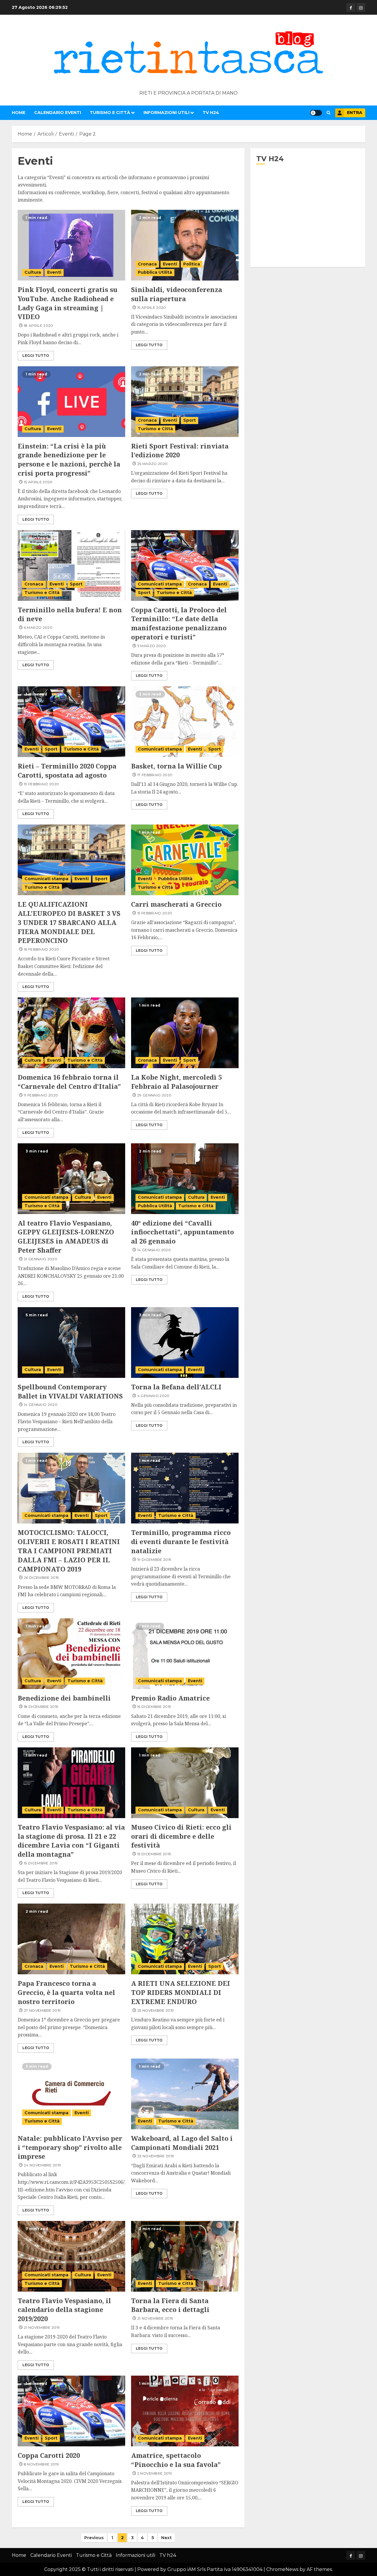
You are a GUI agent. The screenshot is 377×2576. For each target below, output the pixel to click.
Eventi (54, 272)
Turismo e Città (110, 113)
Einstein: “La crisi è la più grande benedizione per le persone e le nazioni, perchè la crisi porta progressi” (69, 459)
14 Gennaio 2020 (154, 1250)
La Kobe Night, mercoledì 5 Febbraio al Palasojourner (176, 1082)
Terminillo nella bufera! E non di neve (70, 614)
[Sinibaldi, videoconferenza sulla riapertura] (185, 245)
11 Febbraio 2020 (41, 1095)
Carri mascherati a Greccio (176, 904)
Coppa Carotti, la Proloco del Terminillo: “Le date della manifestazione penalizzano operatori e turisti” (179, 623)
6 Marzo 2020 (38, 627)
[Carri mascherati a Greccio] (185, 860)
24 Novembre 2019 (43, 2165)
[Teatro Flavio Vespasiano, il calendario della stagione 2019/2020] (71, 2256)
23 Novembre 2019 (156, 2156)
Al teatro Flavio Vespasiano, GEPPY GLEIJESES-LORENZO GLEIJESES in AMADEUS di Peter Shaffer (66, 1236)
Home (19, 113)
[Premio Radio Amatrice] (185, 1654)
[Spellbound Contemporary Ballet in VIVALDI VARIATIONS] (71, 1343)
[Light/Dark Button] (316, 113)
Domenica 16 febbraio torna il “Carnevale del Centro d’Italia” (69, 1082)
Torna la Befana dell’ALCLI (176, 1387)
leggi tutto (36, 356)
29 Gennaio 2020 (154, 1095)
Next (166, 2538)
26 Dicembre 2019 (42, 1578)
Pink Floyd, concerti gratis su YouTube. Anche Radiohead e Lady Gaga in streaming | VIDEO (68, 303)
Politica (192, 264)
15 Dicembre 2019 (154, 1707)
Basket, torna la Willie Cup (176, 766)
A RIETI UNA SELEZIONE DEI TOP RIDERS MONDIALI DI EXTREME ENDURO (181, 1992)
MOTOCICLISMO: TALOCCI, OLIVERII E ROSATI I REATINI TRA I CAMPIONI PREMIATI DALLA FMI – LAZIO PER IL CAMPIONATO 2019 (69, 1550)
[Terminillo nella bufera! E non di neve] (71, 565)
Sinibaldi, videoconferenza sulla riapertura (177, 294)
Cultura (33, 272)
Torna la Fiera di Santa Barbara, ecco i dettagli (170, 2305)
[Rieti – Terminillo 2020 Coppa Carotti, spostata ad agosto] (71, 722)
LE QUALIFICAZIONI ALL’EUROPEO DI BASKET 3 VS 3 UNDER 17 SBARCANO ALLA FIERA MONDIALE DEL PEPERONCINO (69, 922)
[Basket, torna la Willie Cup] (185, 722)
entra (355, 113)
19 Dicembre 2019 (154, 1560)
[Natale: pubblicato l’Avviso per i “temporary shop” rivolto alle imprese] (71, 2094)
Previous (94, 2538)
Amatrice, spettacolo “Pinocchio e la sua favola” (176, 2460)
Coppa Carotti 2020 (49, 2455)
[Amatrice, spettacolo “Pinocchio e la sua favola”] (185, 2411)
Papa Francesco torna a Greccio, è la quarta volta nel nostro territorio (66, 1992)
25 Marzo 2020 (153, 464)
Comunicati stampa (160, 584)
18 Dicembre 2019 (41, 1707)
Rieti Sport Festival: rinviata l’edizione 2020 (180, 450)
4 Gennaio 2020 (153, 1396)
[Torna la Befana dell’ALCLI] (185, 1343)
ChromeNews (282, 2569)
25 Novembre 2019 (156, 2010)
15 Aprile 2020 (152, 307)
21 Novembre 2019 (42, 2327)
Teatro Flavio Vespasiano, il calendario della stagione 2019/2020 (64, 2310)
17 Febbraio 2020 (155, 775)
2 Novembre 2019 (155, 2473)
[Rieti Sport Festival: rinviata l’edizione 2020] (185, 402)
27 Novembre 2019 (42, 2010)
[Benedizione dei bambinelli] (71, 1654)
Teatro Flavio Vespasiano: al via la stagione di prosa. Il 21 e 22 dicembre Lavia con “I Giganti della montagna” (71, 1841)
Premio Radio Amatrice (170, 1698)
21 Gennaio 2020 (40, 1259)
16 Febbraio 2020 (42, 949)
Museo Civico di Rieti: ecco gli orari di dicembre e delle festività (181, 1836)
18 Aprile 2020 (39, 325)
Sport (190, 420)
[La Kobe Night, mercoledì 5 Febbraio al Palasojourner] (185, 1033)
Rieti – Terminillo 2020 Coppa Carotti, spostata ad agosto (67, 770)
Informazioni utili (166, 113)
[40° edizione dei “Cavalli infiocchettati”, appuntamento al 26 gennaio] (185, 1179)
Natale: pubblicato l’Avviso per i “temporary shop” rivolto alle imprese (70, 2147)
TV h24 (211, 113)
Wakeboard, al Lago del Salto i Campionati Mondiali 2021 (182, 2143)
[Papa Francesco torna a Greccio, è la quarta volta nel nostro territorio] (71, 1939)
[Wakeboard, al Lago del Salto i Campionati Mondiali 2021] (185, 2094)
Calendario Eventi (58, 113)
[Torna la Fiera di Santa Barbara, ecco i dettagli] (185, 2256)
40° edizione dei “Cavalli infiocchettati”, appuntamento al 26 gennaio (182, 1232)
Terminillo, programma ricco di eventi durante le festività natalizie (181, 1541)
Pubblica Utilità (155, 272)
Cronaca (147, 264)
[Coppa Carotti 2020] (71, 2411)
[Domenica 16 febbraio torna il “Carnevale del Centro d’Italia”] (71, 1033)
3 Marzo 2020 (152, 646)
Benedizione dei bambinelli (64, 1698)
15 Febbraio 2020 (155, 913)
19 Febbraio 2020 (42, 784)
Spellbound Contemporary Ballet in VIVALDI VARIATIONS (70, 1391)
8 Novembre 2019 (41, 2464)
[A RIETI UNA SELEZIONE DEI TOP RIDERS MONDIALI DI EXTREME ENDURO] (185, 1939)
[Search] (329, 113)
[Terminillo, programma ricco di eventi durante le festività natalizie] (185, 1488)
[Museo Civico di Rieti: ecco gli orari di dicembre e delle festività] (185, 1783)
